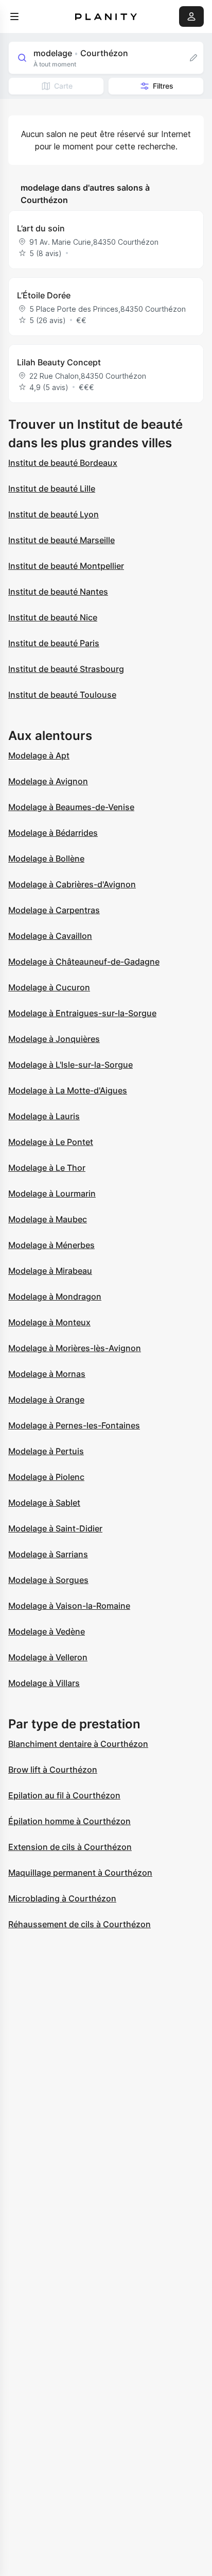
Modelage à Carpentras (54, 910)
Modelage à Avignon (48, 781)
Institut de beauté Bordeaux (63, 463)
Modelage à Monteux (49, 1322)
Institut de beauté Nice (53, 617)
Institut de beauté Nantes (58, 592)
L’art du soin (41, 228)
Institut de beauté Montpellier (66, 566)
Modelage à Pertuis (46, 1451)
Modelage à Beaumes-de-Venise (71, 807)
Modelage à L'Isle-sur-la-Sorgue (70, 1065)
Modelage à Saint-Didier (55, 1528)
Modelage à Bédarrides (53, 833)
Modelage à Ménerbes (51, 1245)
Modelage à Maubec (48, 1219)
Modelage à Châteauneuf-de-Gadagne (84, 962)
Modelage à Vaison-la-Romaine (69, 1606)
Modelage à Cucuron (49, 987)
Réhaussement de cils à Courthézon (79, 1924)
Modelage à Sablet (44, 1503)
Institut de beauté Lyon (54, 514)
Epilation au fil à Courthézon (64, 1795)
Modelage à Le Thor (47, 1168)
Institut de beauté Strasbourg (66, 669)
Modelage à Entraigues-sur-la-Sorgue (82, 1013)
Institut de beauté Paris (54, 643)
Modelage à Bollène (46, 858)
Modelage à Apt (39, 755)
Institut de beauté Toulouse (62, 695)
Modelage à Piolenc (46, 1477)
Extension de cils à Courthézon (70, 1847)
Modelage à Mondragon (55, 1297)
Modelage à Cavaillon (50, 936)
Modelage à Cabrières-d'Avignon (72, 884)
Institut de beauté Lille (52, 489)
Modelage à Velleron (48, 1657)
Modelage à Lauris (44, 1116)
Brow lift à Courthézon (53, 1770)
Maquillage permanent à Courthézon (80, 1873)
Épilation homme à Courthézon (69, 1821)
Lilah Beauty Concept (59, 362)
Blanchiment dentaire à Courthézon (78, 1744)
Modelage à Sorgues (48, 1580)
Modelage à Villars (44, 1683)
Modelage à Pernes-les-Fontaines (74, 1425)
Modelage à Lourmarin (52, 1193)
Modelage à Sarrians (48, 1554)
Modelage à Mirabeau (50, 1271)
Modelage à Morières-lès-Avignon (75, 1348)
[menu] (14, 16)
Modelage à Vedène (47, 1631)
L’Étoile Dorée (44, 295)
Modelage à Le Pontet (51, 1142)
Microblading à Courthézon (62, 1898)
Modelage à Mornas (47, 1374)
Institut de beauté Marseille (61, 540)
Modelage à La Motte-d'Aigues (68, 1090)
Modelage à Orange (46, 1400)
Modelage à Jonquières (54, 1039)
